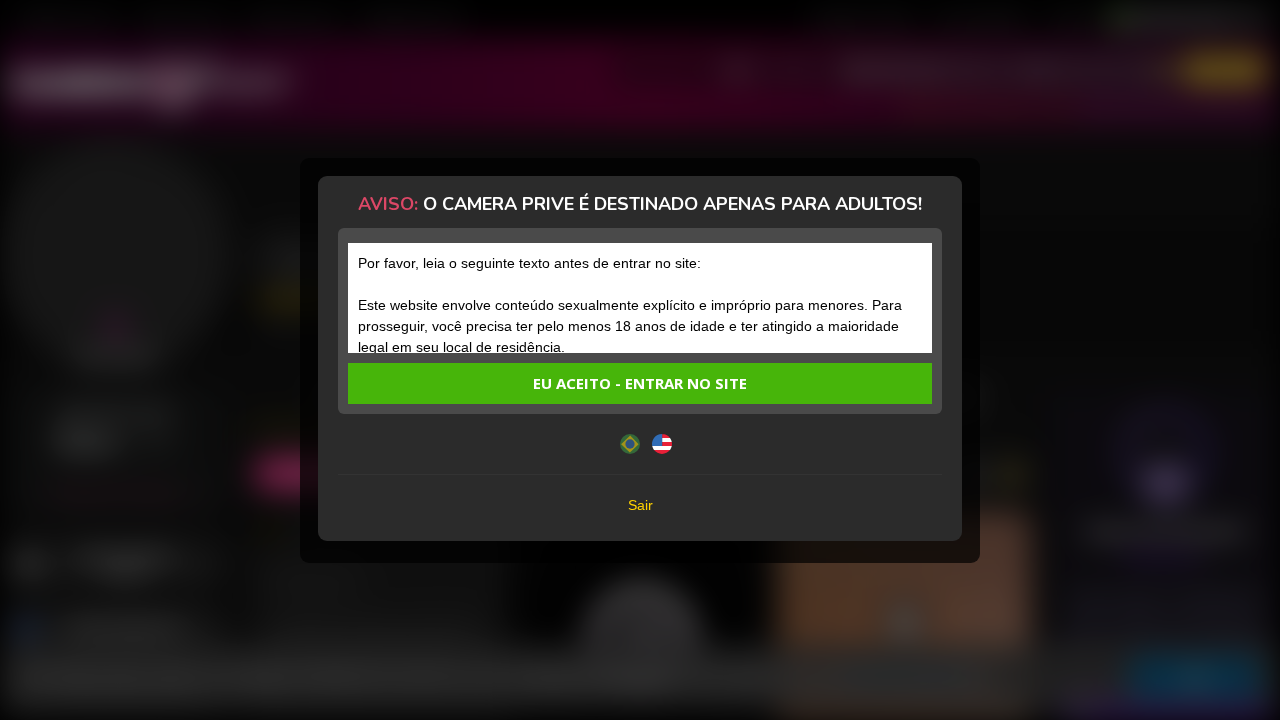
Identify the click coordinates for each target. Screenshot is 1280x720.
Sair (640, 505)
